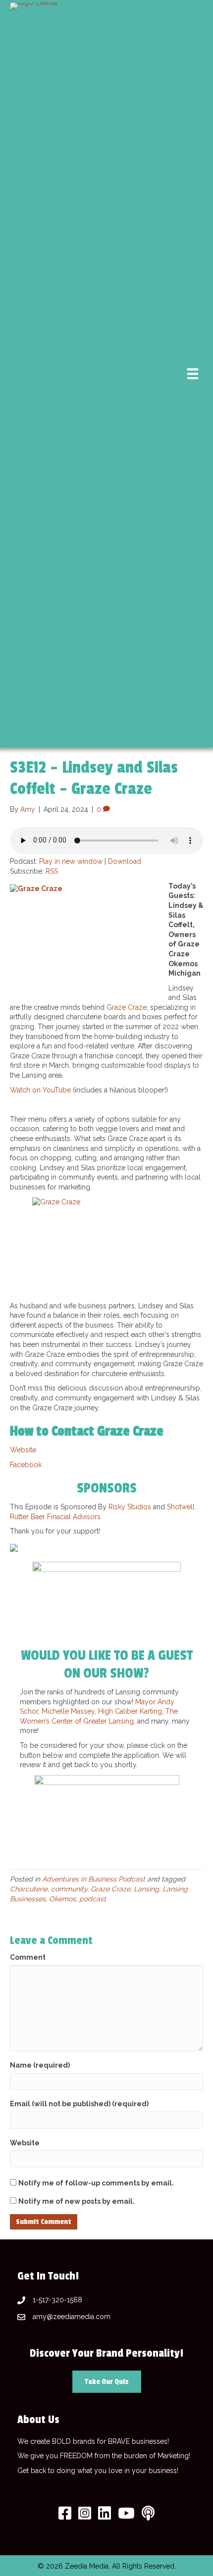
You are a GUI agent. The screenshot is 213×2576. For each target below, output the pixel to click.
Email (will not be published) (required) (79, 2104)
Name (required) (40, 2065)
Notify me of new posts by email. (77, 2201)
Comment (28, 1957)
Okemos (62, 1899)
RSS (52, 871)
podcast (93, 1899)
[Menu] (193, 374)
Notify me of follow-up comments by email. (96, 2183)
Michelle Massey (68, 1711)
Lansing (146, 1889)
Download (125, 861)
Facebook (26, 1465)
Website (23, 1450)
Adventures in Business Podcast (94, 1879)
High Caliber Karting (130, 1711)
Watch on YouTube (40, 1090)
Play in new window (71, 861)
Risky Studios (130, 1507)
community (69, 1889)
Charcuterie (29, 1889)
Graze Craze (127, 1007)
